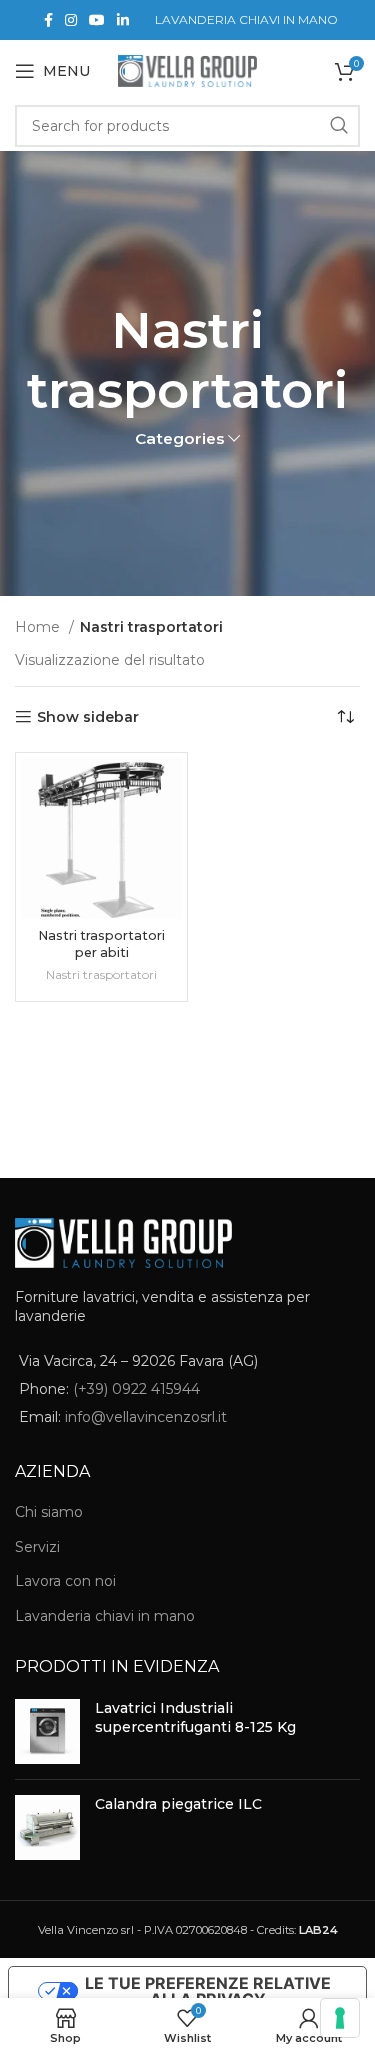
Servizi (37, 1547)
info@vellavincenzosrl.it (146, 1417)
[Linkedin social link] (123, 20)
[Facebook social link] (48, 20)
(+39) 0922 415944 (136, 1389)
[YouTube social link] (97, 20)
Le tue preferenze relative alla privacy (208, 1991)
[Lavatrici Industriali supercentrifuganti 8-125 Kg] (47, 1731)
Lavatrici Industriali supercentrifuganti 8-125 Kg (195, 1718)
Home (39, 627)
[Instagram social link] (71, 20)
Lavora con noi (65, 1581)
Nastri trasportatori (101, 974)
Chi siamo (49, 1512)
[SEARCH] (339, 126)
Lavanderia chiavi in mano (105, 1616)
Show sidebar (88, 717)
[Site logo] (188, 70)
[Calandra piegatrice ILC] (47, 1827)
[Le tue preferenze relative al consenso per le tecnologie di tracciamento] (340, 2018)
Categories (180, 438)
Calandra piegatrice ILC (178, 1804)
